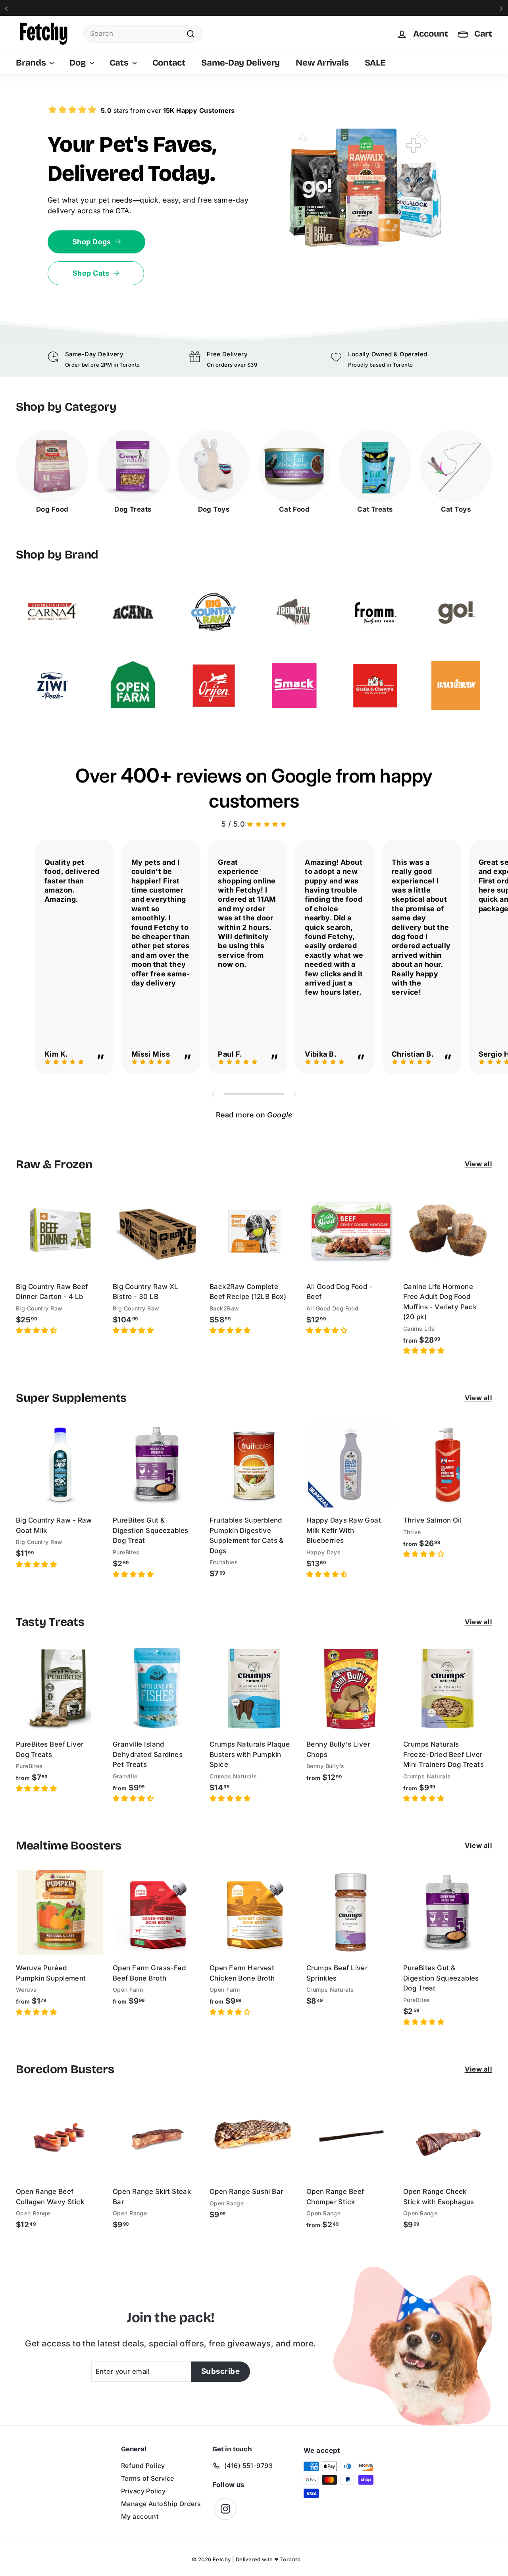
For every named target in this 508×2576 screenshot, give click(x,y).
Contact (169, 63)
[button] (37, 1330)
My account (140, 2516)
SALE (375, 63)
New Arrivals (322, 63)
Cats (120, 63)
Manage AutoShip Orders (161, 2504)
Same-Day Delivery (241, 63)
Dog (78, 63)
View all (478, 1164)
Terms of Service (148, 2478)
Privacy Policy (143, 2491)
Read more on (254, 1115)
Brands (32, 63)
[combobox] (143, 34)
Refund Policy (143, 2466)
